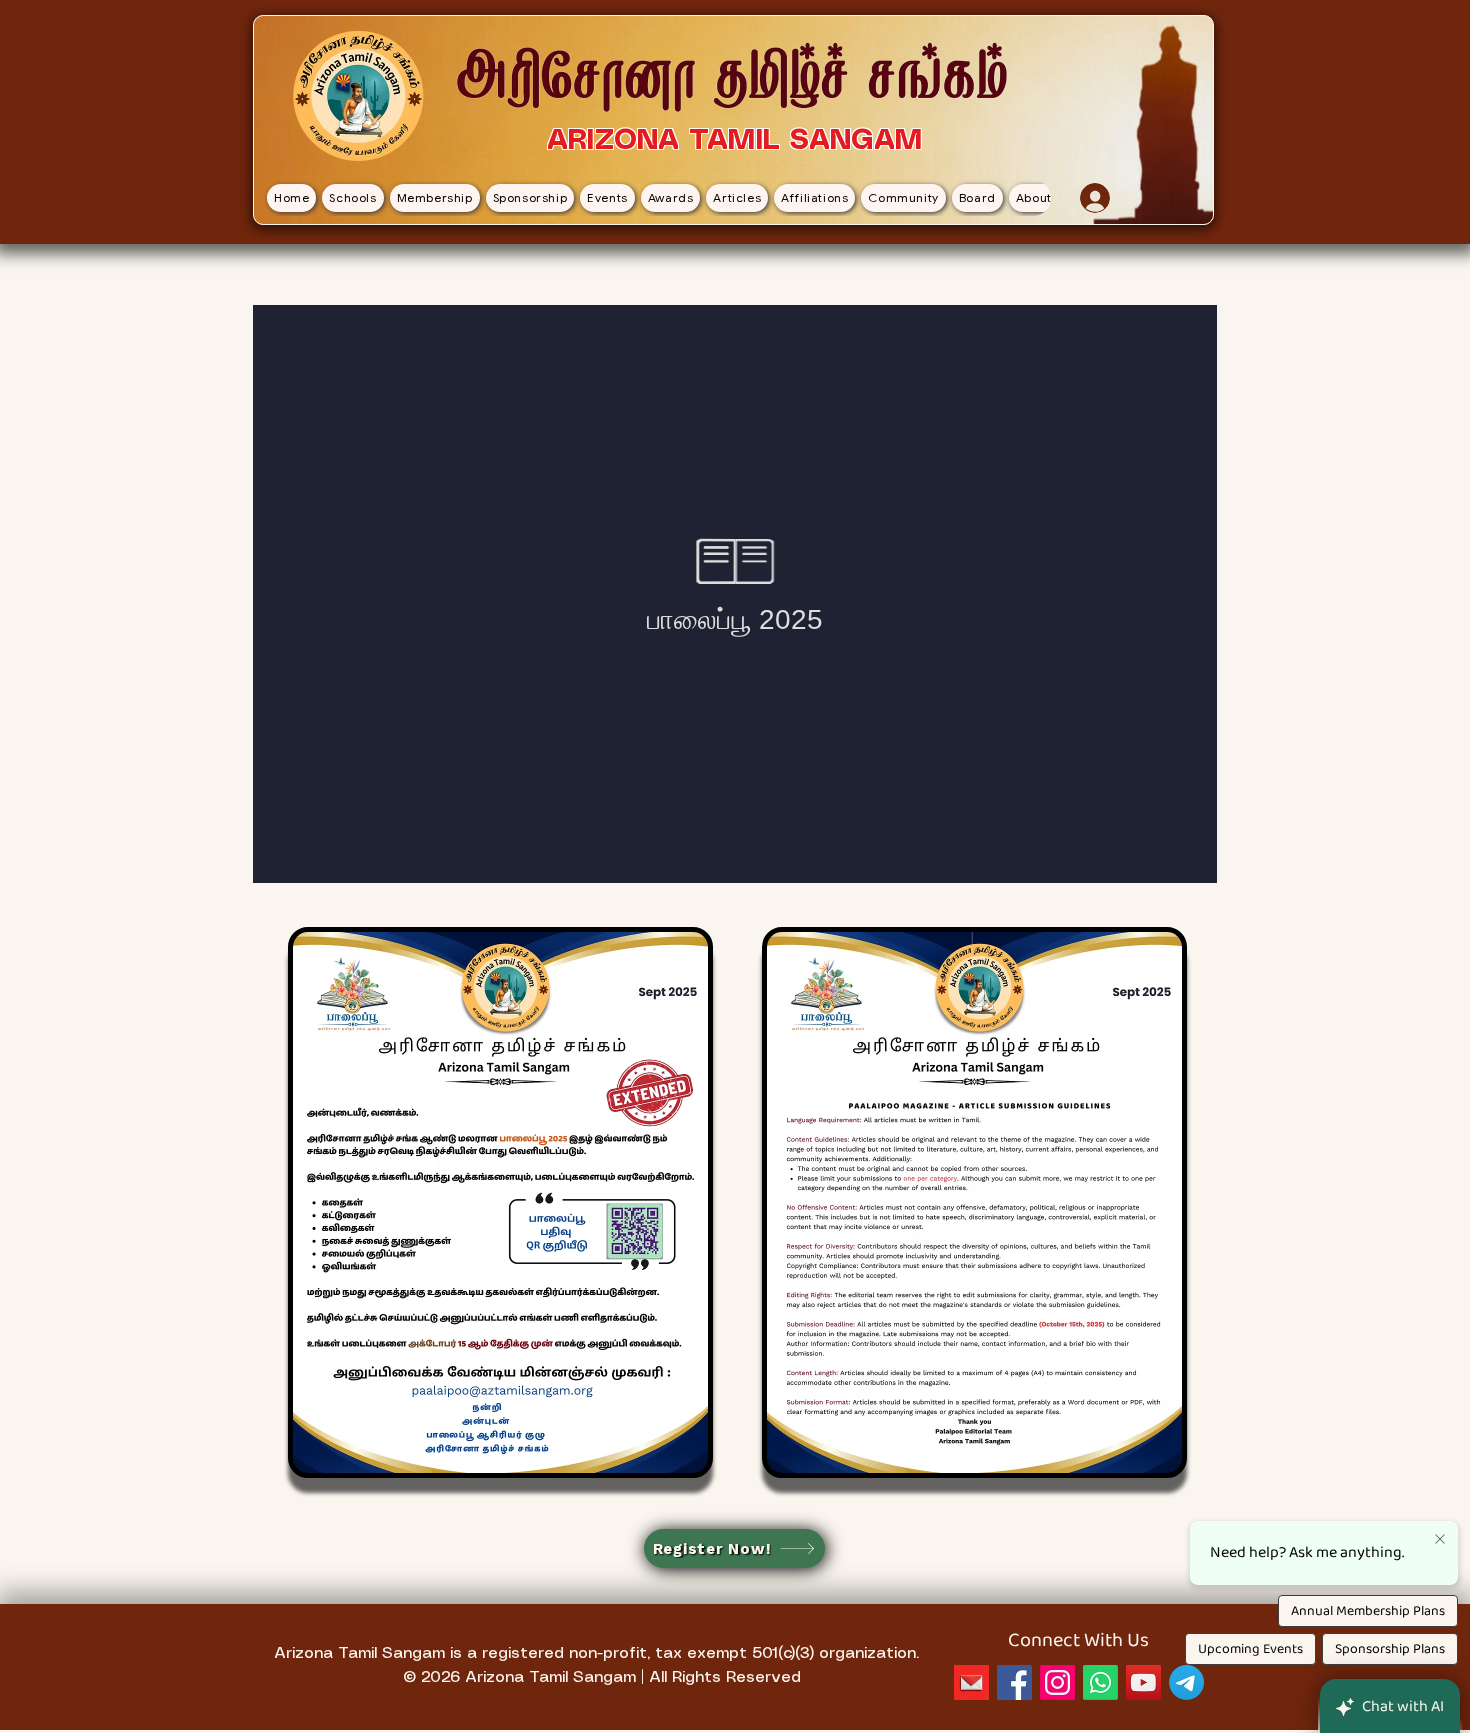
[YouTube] (1143, 1682)
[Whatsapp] (1100, 1682)
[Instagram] (1057, 1682)
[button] (352, 198)
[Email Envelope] (971, 1682)
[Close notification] (1440, 1540)
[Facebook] (1014, 1682)
